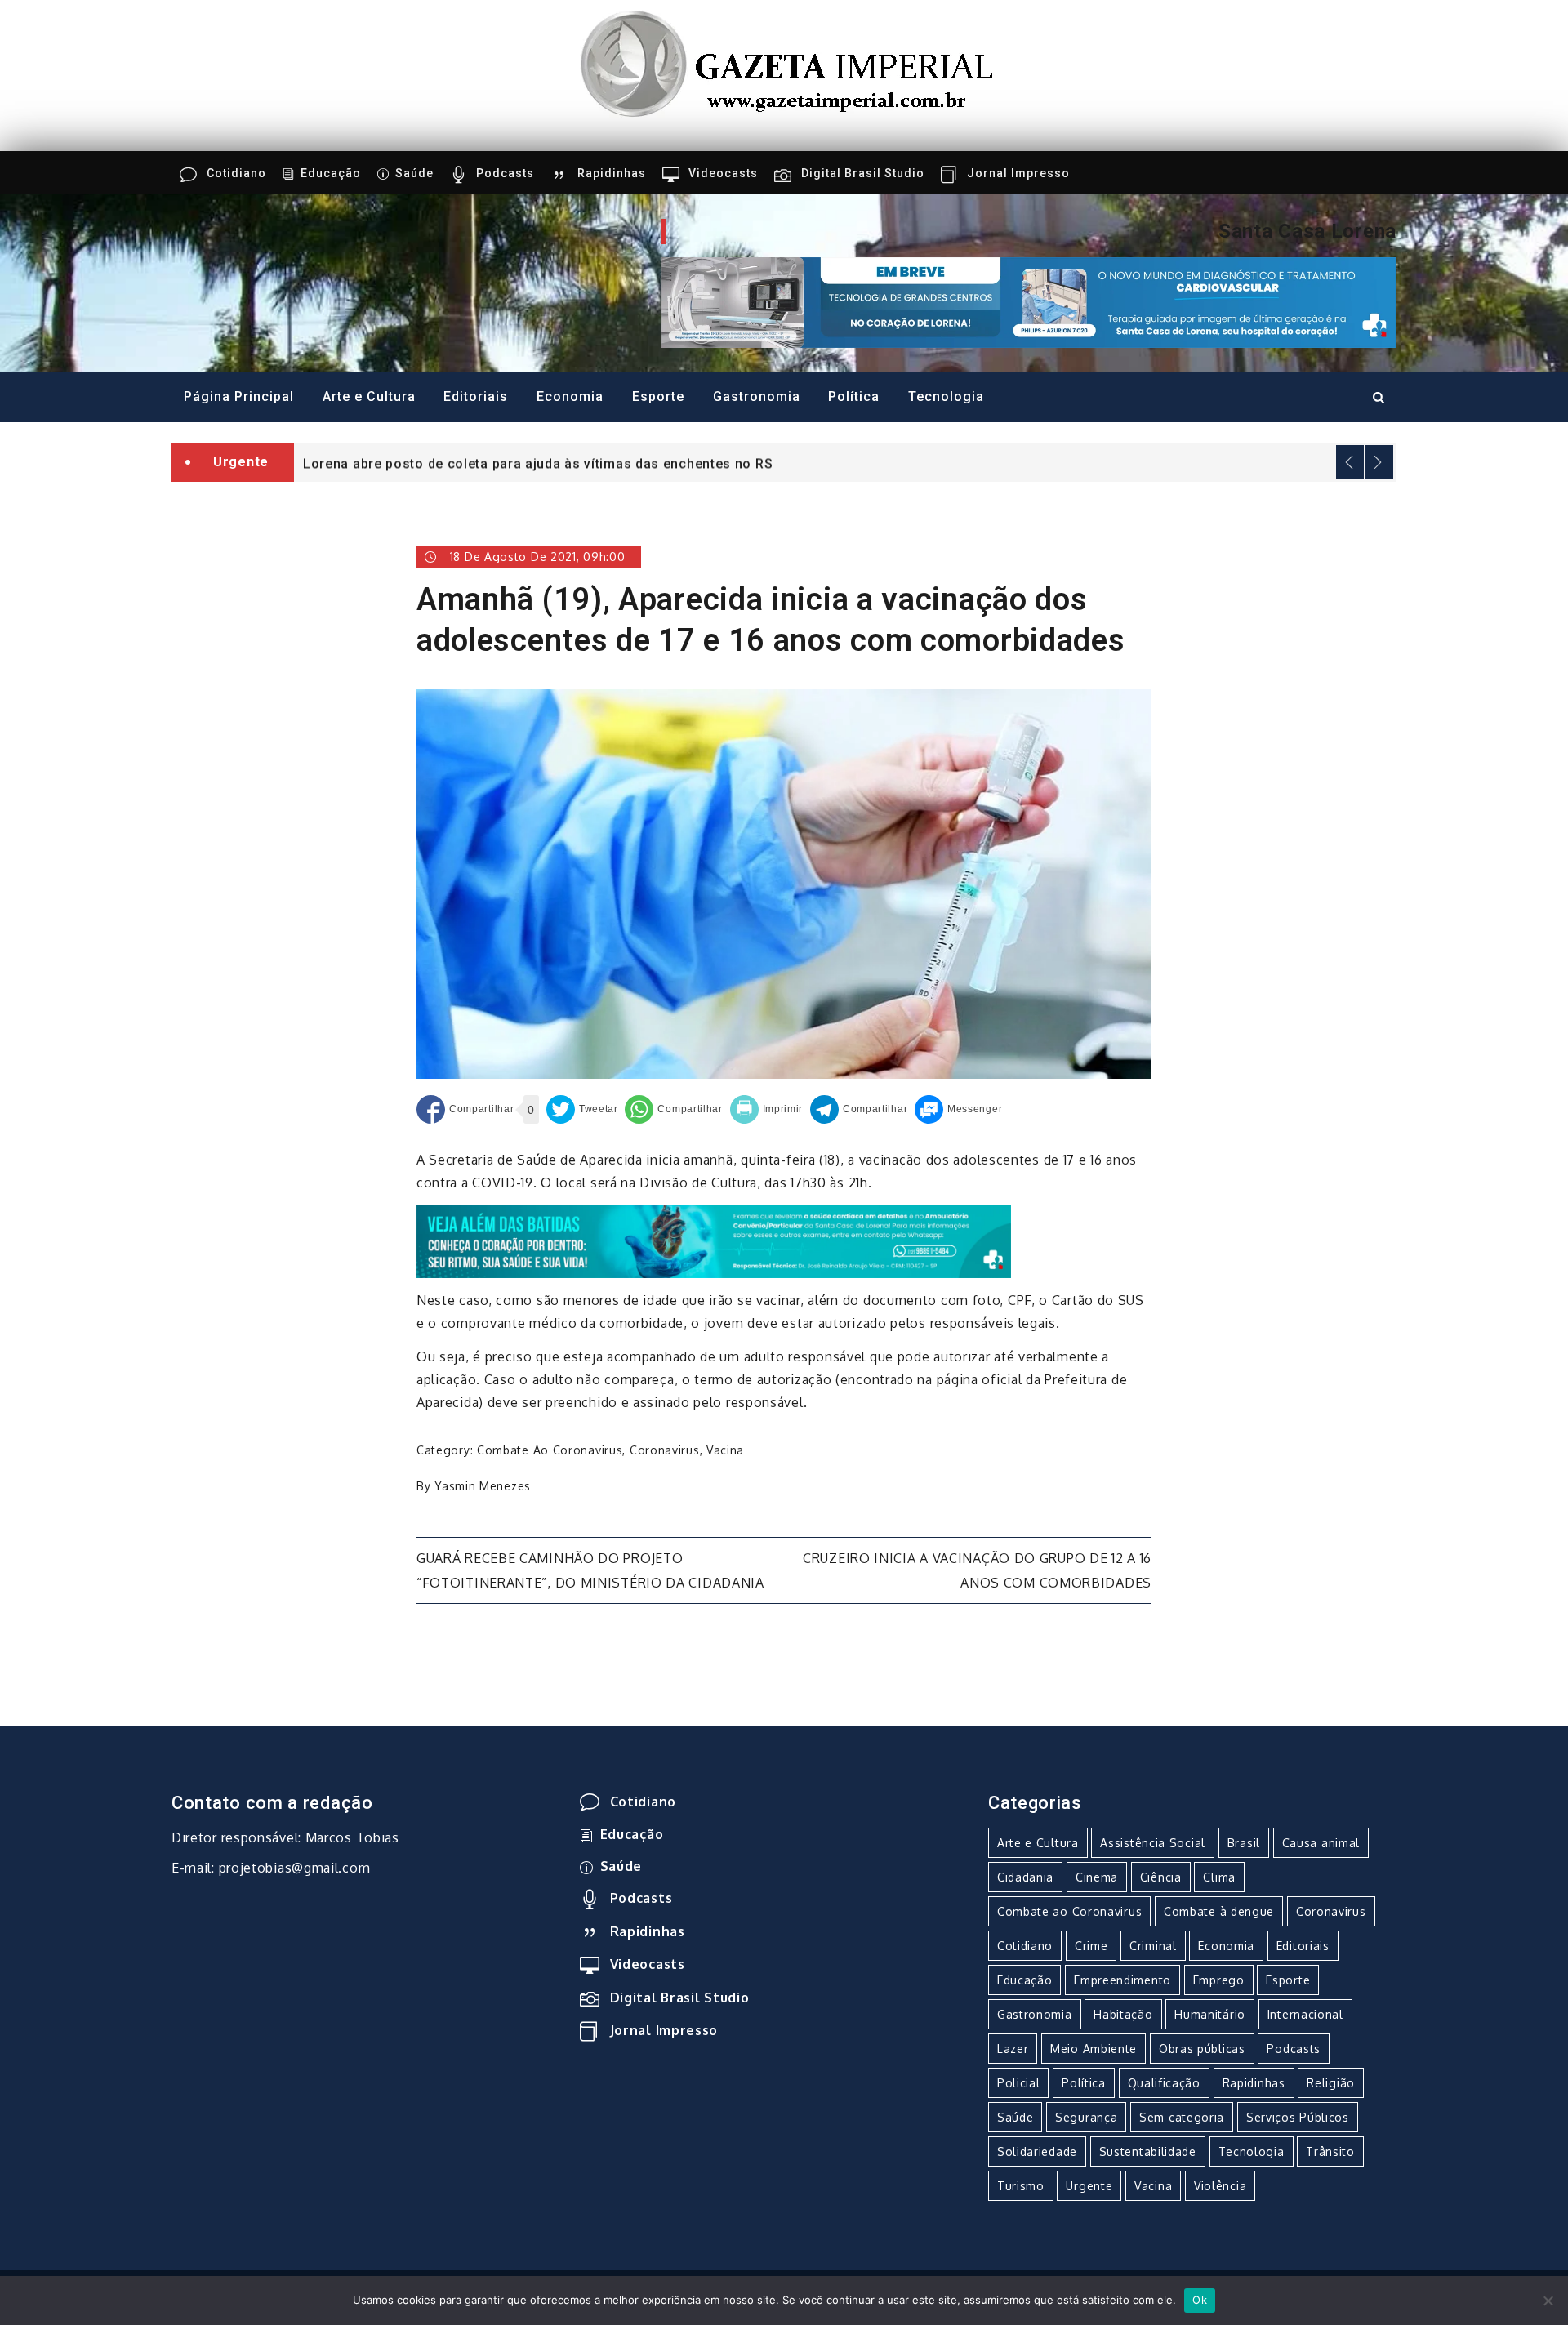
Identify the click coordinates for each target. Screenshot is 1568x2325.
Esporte (658, 396)
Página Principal (239, 396)
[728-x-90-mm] (714, 1240)
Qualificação (1164, 2083)
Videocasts (723, 173)
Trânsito (1330, 2151)
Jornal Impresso (1018, 173)
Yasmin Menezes (483, 1486)
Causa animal (1321, 1843)
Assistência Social (1153, 1843)
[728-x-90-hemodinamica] (1029, 301)
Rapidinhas (612, 173)
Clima (1219, 1877)
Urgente (1089, 2186)
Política (854, 396)
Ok (1200, 2300)
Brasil (1244, 1843)
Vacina (725, 1450)
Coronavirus (665, 1450)
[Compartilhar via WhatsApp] (673, 1109)
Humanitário (1210, 2014)
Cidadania (1025, 1877)
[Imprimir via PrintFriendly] (767, 1109)
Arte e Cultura (369, 396)
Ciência (1161, 1877)
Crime (1091, 1946)
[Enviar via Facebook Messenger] (958, 1109)
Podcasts (505, 173)
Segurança (1086, 2117)
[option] (845, 462)
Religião (1331, 2083)
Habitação (1123, 2014)
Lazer (1013, 2049)
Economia (570, 396)
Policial (1019, 2083)
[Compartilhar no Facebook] (465, 1109)
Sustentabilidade (1148, 2151)
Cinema (1097, 1877)
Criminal (1153, 1946)
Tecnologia (946, 396)
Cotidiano (236, 173)
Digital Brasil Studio (863, 173)
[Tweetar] (582, 1109)
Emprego (1219, 1980)
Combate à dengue (1219, 1911)
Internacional (1305, 2014)
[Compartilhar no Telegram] (859, 1109)
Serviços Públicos (1298, 2117)
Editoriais (476, 396)
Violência (1220, 2186)
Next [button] (1379, 462)
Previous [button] (1350, 462)
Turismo (1021, 2186)
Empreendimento (1123, 1980)
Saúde (414, 173)
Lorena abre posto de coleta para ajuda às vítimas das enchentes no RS (538, 463)
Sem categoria (1182, 2117)
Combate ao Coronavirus (550, 1450)
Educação (331, 173)
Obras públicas (1202, 2049)
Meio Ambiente (1094, 2049)
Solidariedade (1037, 2151)
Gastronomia (757, 396)
